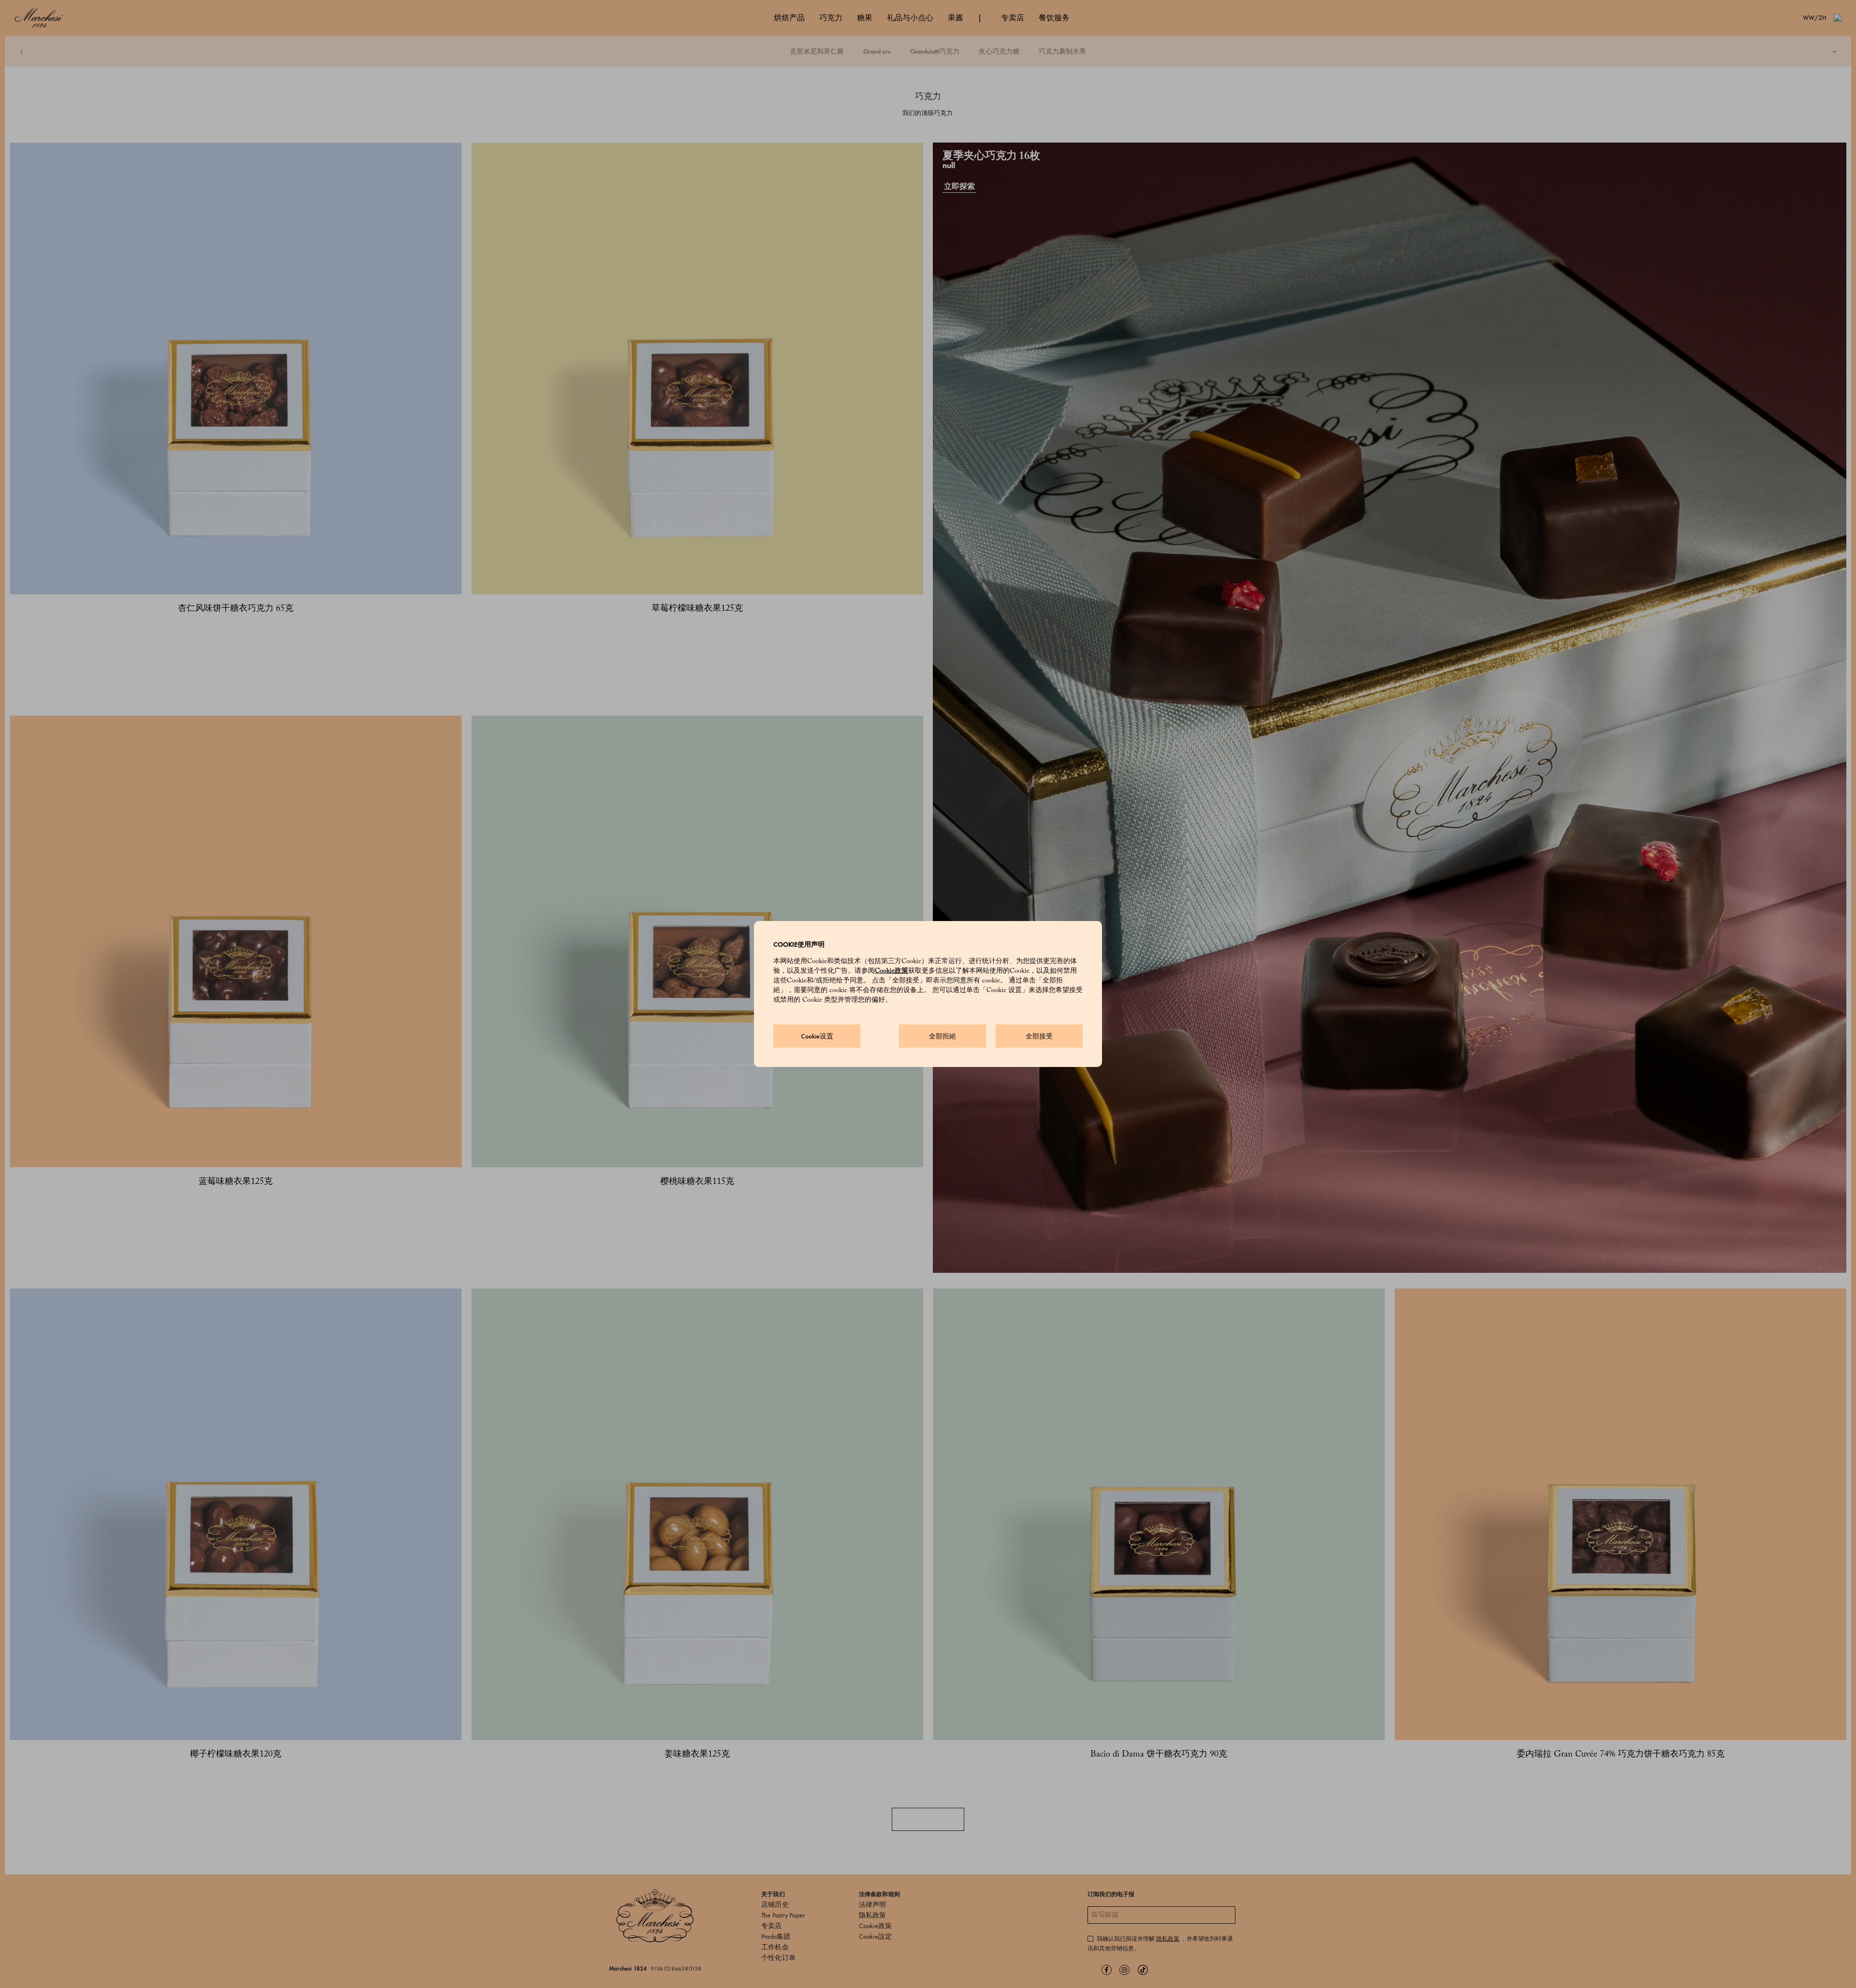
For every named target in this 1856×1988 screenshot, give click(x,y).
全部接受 (1039, 1036)
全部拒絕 (942, 1036)
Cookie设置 (817, 1036)
